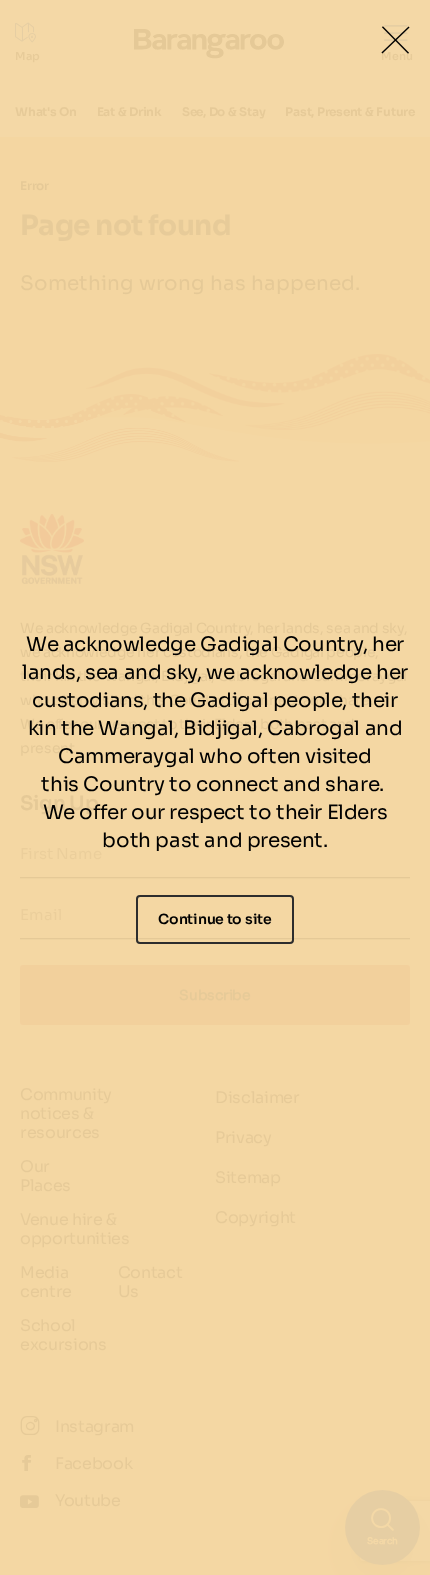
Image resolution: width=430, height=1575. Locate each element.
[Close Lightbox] (395, 40)
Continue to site (215, 919)
